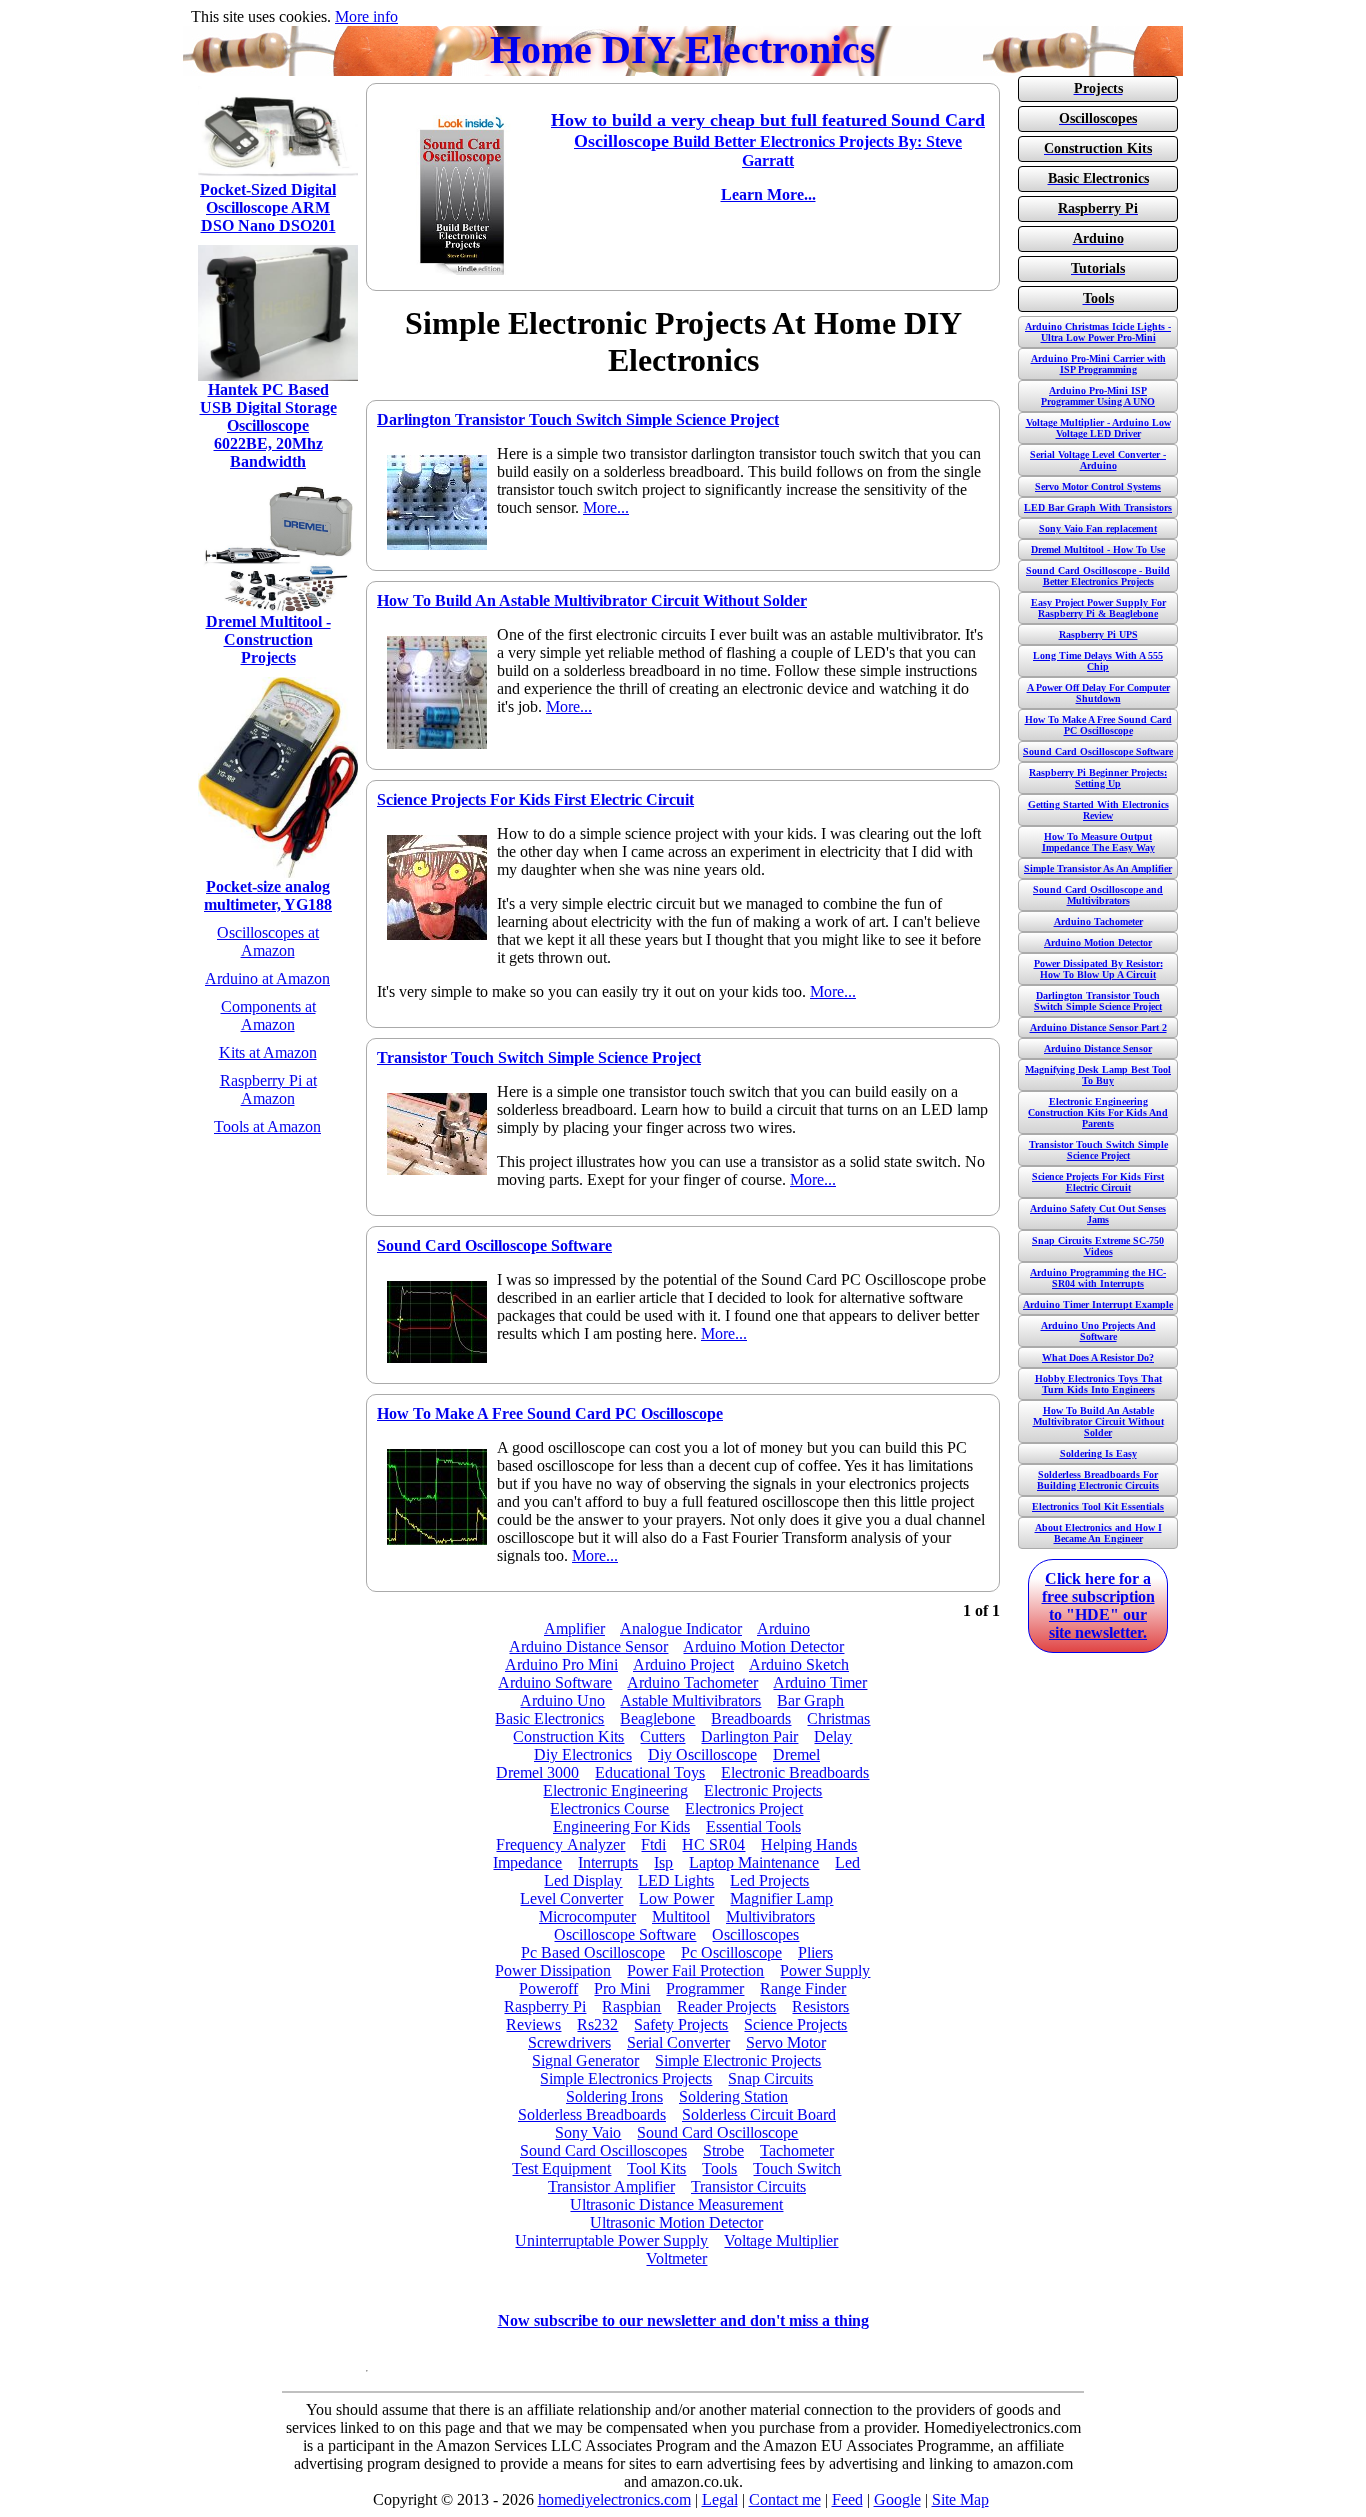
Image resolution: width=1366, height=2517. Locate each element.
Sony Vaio (588, 2132)
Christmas (838, 1718)
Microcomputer (587, 1916)
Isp (663, 1862)
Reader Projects (726, 2006)
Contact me (785, 2499)
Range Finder (803, 1988)
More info (366, 16)
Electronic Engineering (615, 1790)
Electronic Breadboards (795, 1772)
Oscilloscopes (755, 1934)
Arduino (783, 1628)
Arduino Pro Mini (561, 1664)
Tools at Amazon (267, 1126)
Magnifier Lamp (781, 1898)
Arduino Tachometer (692, 1682)
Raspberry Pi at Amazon (268, 1089)
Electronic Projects (763, 1790)
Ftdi (653, 1844)
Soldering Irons (614, 2096)
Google (897, 2499)
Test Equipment (561, 2168)
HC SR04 (713, 1844)
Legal (720, 2499)
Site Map (960, 2499)
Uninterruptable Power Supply (611, 2240)
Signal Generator (585, 2060)
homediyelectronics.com (614, 2499)
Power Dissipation (553, 1970)
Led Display (583, 1880)
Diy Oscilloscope (702, 1754)
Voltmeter (676, 2258)
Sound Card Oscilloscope (717, 2132)
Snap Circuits (770, 2078)
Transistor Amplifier (611, 2186)
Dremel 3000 (537, 1772)
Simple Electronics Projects (626, 2078)
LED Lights (676, 1880)
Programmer (705, 1988)
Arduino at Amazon (267, 978)
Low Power (676, 1898)
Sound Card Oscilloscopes (603, 2150)
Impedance (527, 1862)
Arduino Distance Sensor (588, 1646)
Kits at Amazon (268, 1052)
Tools (719, 2168)
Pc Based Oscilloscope (593, 1952)
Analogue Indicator (681, 1628)
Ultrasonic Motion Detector (676, 2222)
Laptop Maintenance (754, 1862)
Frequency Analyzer (560, 1844)
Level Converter (571, 1898)
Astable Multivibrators (690, 1700)
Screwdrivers (569, 2042)
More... (606, 507)
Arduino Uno (562, 1700)
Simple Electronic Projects (738, 2060)
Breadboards (751, 1718)
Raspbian (631, 2006)
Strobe (723, 2150)
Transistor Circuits (748, 2186)
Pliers (815, 1952)
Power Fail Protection (695, 1970)
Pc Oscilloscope (731, 1952)
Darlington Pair (749, 1736)
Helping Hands (809, 1844)
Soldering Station (733, 2096)
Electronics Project (744, 1808)
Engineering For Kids (621, 1826)
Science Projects (795, 2024)
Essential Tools (753, 1826)
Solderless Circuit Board (759, 2114)
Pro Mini (622, 1988)
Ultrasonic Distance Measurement (676, 2204)
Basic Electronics (549, 1718)
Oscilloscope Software (625, 1934)
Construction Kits (568, 1736)
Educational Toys (650, 1772)
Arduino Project (683, 1664)
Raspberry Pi (545, 2006)
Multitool (681, 1916)
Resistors (820, 2006)
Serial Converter (678, 2042)
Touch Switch (797, 2168)
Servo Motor (786, 2042)
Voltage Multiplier (781, 2240)
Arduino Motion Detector (763, 1646)
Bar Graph (810, 1700)
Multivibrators (770, 1916)
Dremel (796, 1754)
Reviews (533, 2024)
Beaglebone (657, 1718)
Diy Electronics (583, 1754)
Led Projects (769, 1880)
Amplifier (574, 1628)
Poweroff (548, 1988)
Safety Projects (681, 2024)
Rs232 (597, 2024)
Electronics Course (609, 1808)
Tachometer (797, 2150)
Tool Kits (656, 2168)
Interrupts (608, 1862)
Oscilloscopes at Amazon (268, 941)
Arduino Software (555, 1682)
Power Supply (825, 1970)
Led (847, 1862)
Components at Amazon (268, 1015)
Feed (847, 2499)
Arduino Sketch (799, 1664)
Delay (833, 1736)
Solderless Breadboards (592, 2114)
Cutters (662, 1736)
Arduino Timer (820, 1682)
